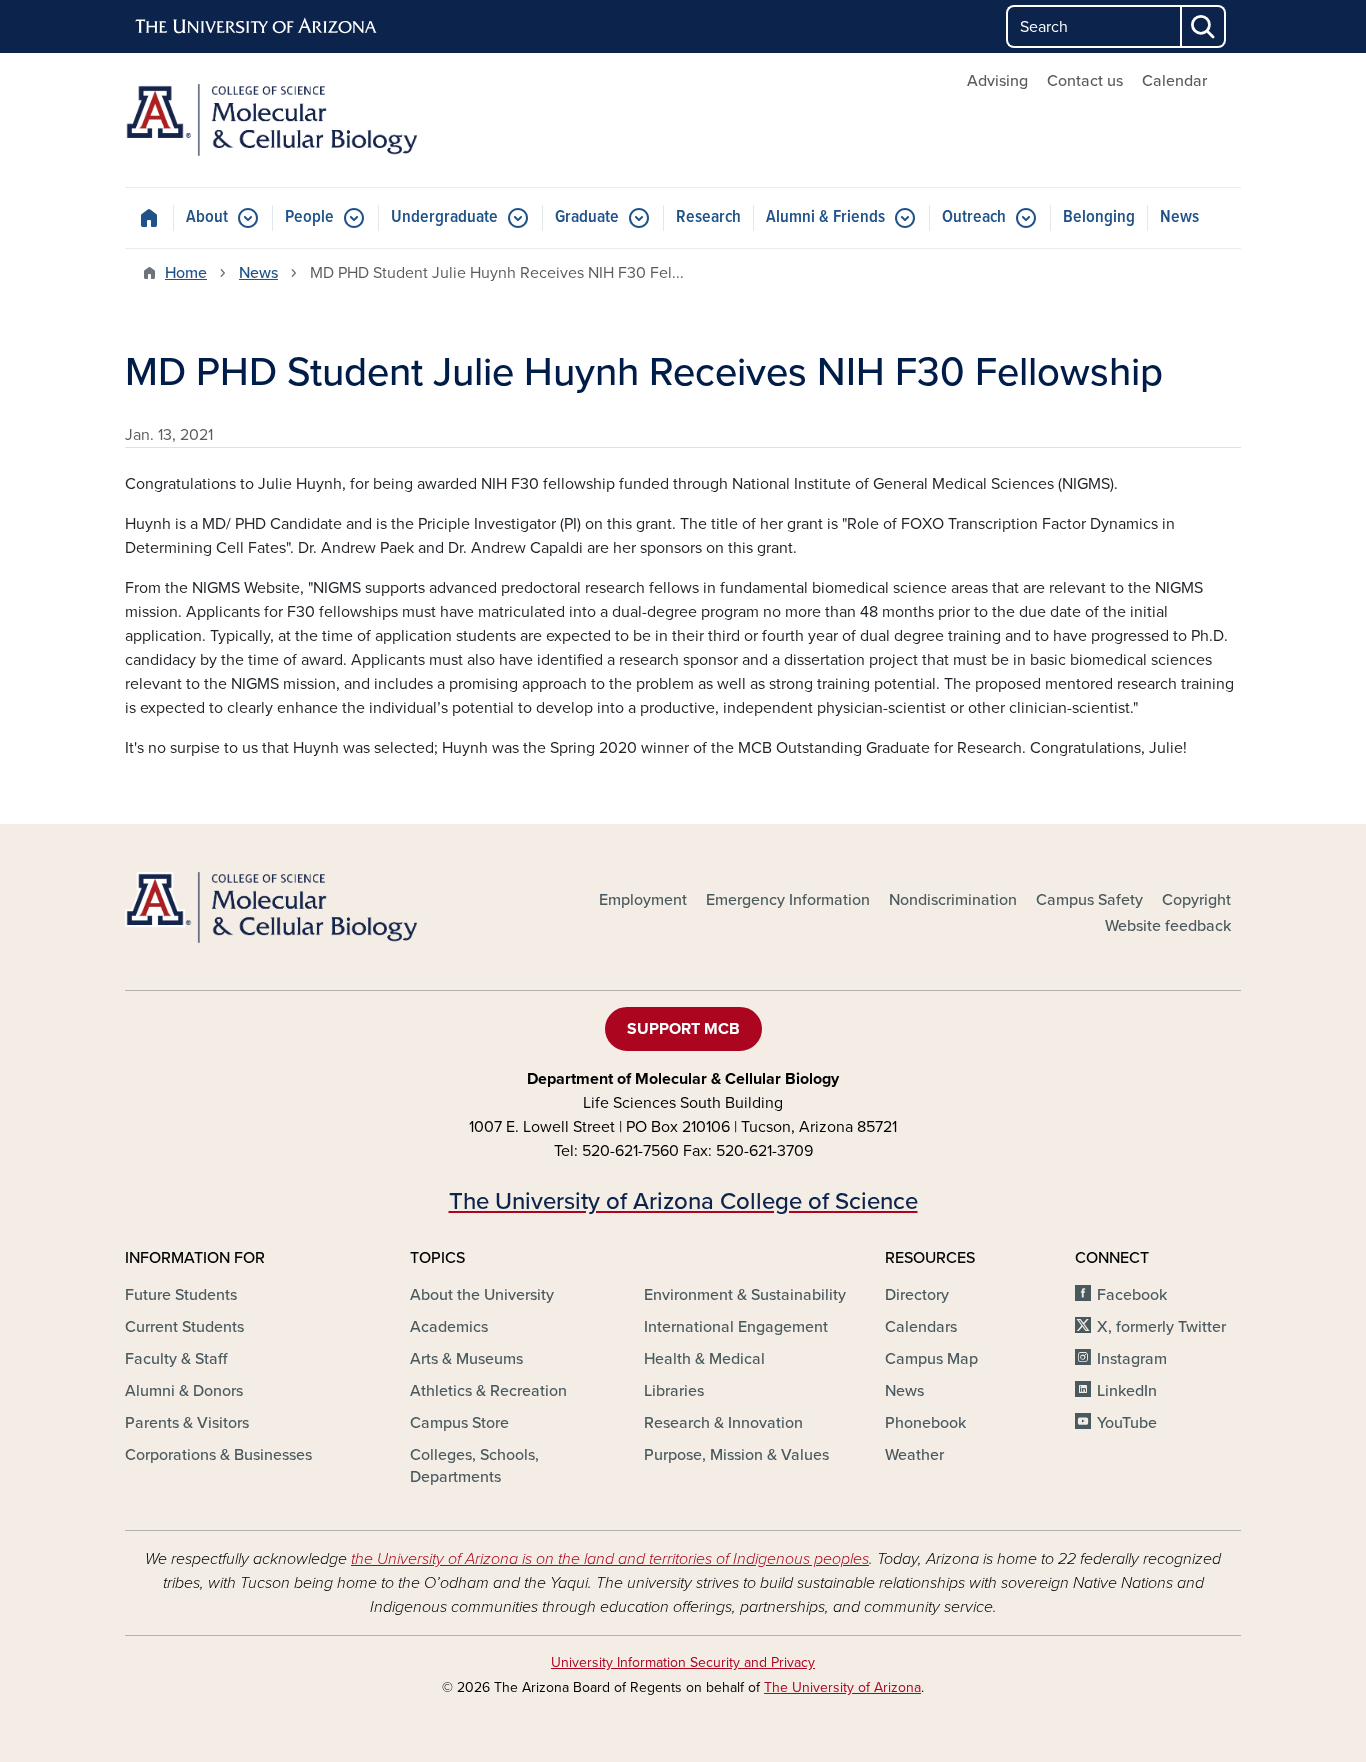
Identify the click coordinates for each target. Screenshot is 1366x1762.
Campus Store (459, 1423)
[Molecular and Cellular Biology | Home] (303, 120)
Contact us (1085, 81)
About (207, 217)
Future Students (181, 1295)
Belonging (1099, 217)
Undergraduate (444, 217)
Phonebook (925, 1423)
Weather (914, 1455)
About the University (482, 1295)
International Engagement (736, 1327)
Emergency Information (788, 900)
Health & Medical (704, 1359)
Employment (643, 900)
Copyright (1196, 900)
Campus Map (931, 1359)
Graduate (587, 217)
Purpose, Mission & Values (736, 1455)
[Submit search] (1204, 26)
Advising (997, 81)
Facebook (1132, 1295)
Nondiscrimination (953, 900)
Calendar (1174, 81)
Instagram (1132, 1359)
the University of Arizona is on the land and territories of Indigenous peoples (610, 1559)
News (1179, 217)
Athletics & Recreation (488, 1391)
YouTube (1127, 1423)
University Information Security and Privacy (683, 1662)
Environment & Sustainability (745, 1295)
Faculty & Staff (176, 1359)
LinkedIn (1127, 1391)
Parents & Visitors (187, 1423)
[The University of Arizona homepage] (257, 27)
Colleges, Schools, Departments (474, 1466)
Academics (449, 1327)
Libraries (674, 1391)
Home (186, 273)
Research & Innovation (723, 1423)
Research (708, 217)
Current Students (184, 1327)
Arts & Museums (466, 1359)
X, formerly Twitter (1161, 1327)
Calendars (921, 1327)
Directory (917, 1295)
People (309, 217)
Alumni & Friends (825, 217)
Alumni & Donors (184, 1391)
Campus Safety (1089, 900)
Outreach (974, 217)
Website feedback (1168, 926)
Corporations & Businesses (218, 1455)
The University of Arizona (842, 1687)
